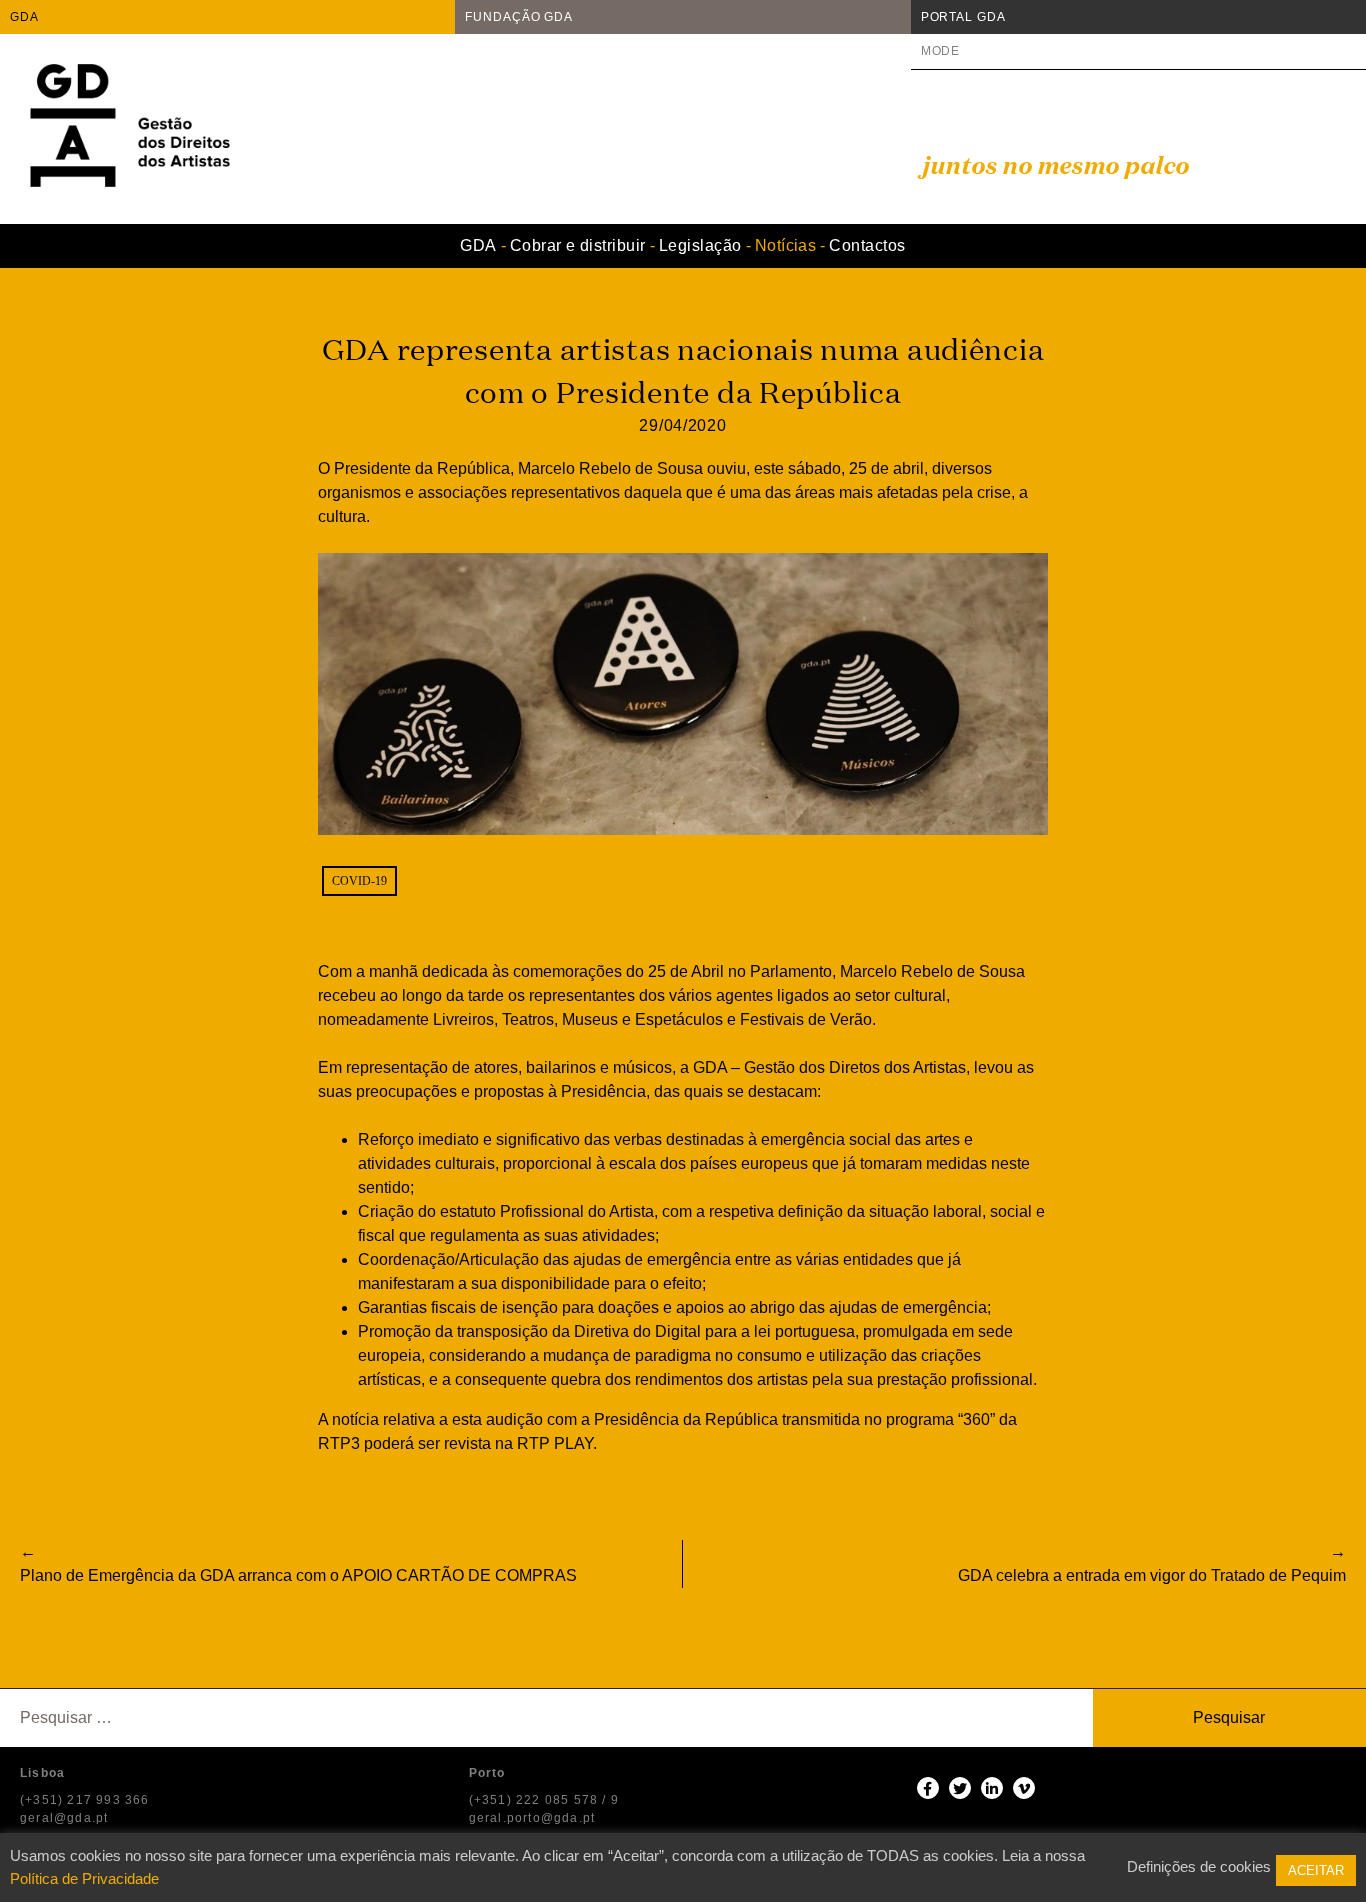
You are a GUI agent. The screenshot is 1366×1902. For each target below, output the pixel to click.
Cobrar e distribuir (578, 245)
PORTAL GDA (963, 17)
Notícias (786, 245)
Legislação (700, 245)
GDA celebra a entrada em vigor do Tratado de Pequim (1152, 1575)
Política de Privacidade (84, 1878)
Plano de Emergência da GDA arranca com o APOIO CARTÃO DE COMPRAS (298, 1575)
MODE (941, 51)
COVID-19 (359, 881)
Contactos (867, 245)
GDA (24, 17)
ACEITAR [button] (1316, 1870)
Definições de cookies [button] (1199, 1866)
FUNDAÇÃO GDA (519, 17)
